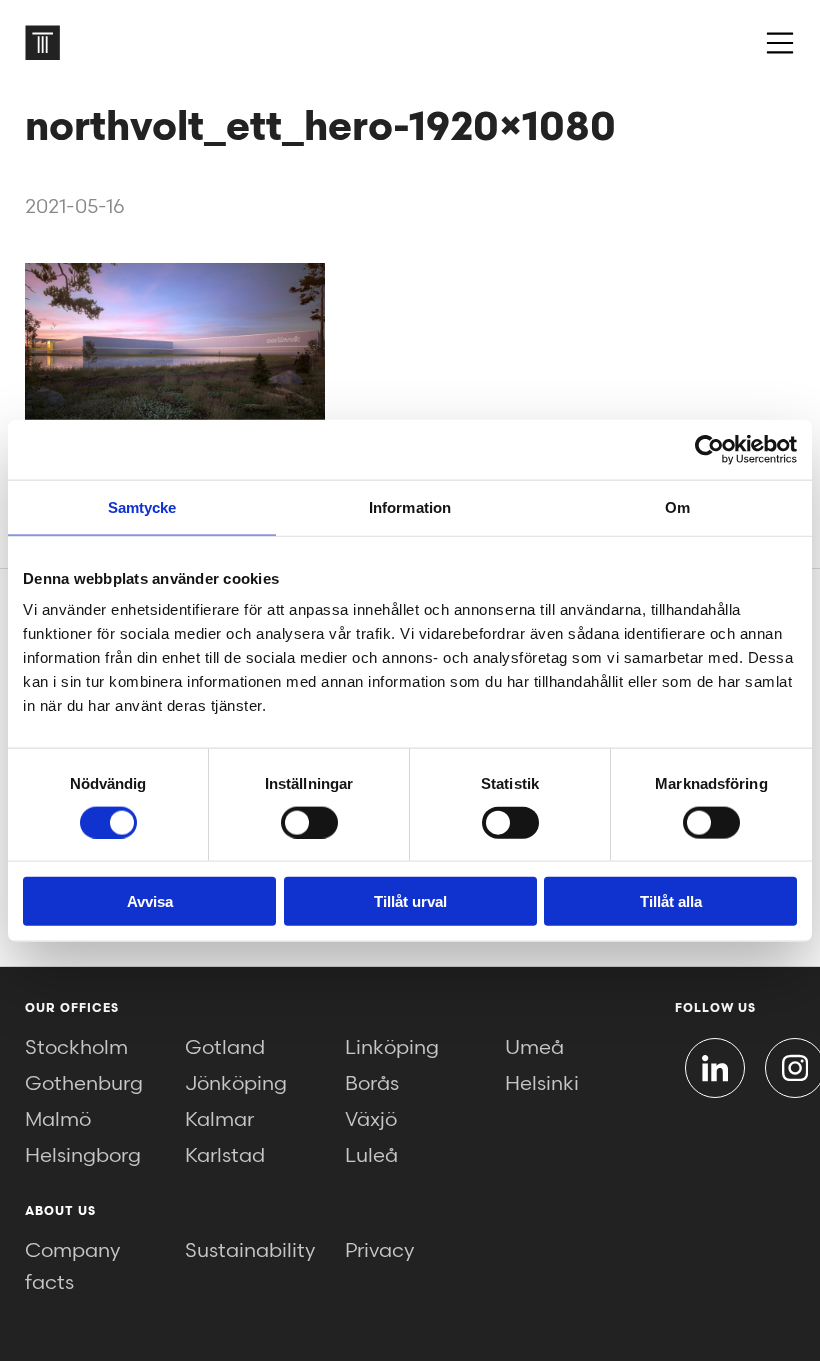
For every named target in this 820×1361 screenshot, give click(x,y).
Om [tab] (677, 506)
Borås (372, 1084)
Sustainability (250, 1251)
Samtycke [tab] (142, 506)
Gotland (225, 1048)
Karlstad (225, 1156)
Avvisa (150, 901)
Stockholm (76, 1048)
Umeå (534, 1048)
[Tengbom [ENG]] (42, 42)
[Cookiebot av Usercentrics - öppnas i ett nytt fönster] (709, 449)
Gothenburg (84, 1084)
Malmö (58, 1120)
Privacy (379, 1251)
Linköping (392, 1048)
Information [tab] (410, 506)
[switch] (309, 822)
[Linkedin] (715, 1068)
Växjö (371, 1120)
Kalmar (219, 1120)
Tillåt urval (410, 901)
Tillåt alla (671, 901)
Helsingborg (83, 1156)
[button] (780, 43)
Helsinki (542, 1084)
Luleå (371, 1156)
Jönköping (236, 1084)
